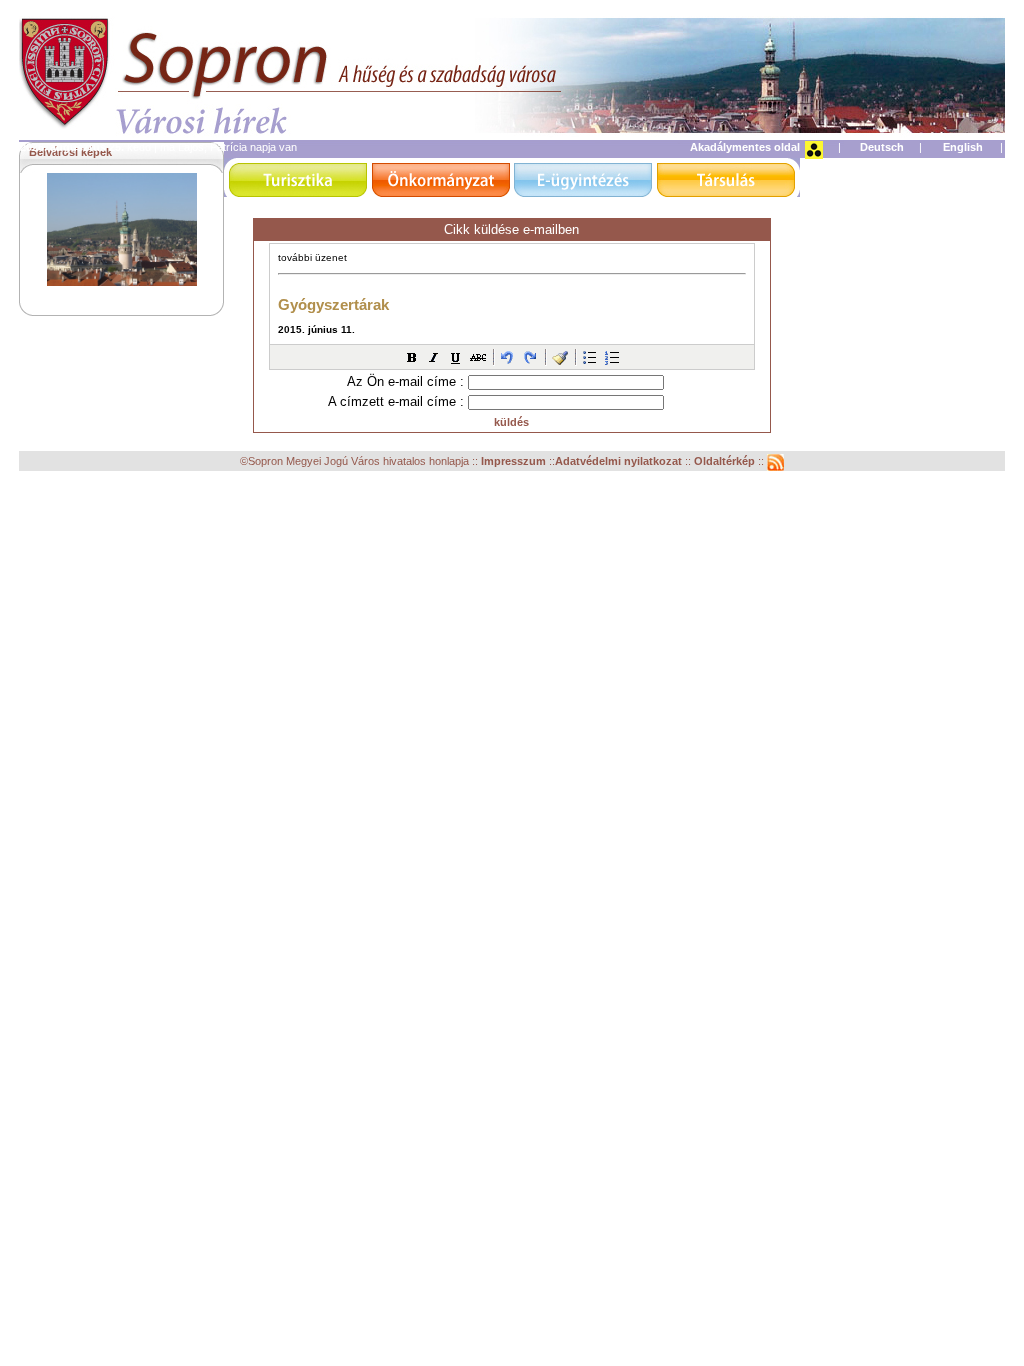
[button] (412, 357)
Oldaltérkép (726, 461)
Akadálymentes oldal (745, 147)
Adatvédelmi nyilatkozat (618, 461)
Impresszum (515, 461)
